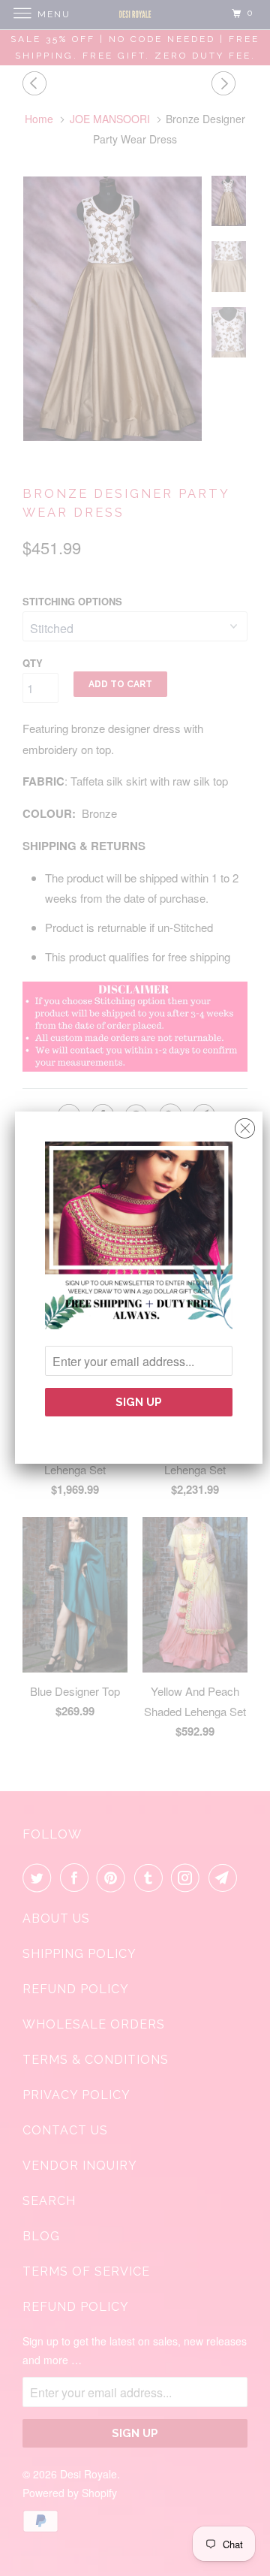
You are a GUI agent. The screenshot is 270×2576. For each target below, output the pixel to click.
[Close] (245, 1125)
